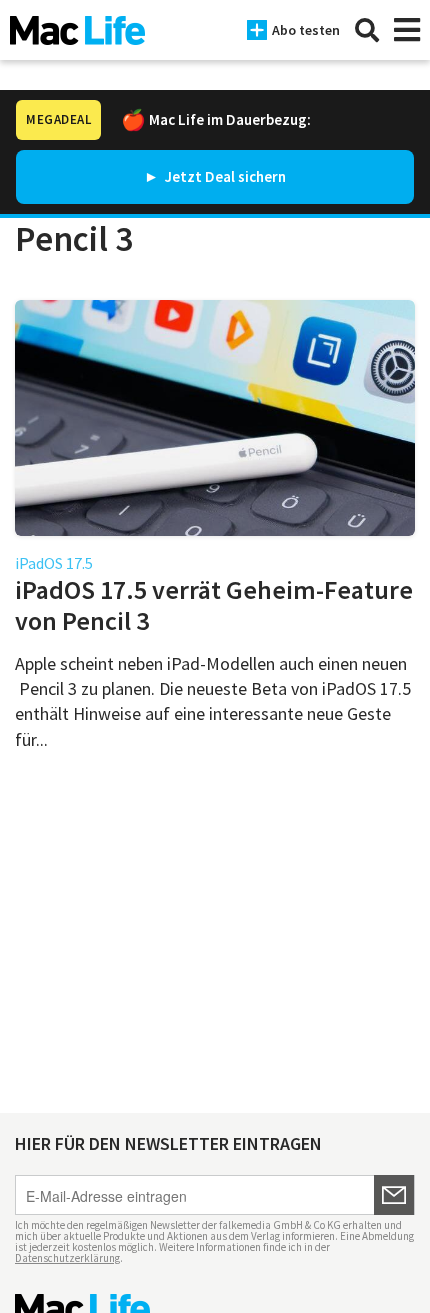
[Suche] (367, 30)
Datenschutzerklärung (67, 1258)
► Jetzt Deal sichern (215, 176)
